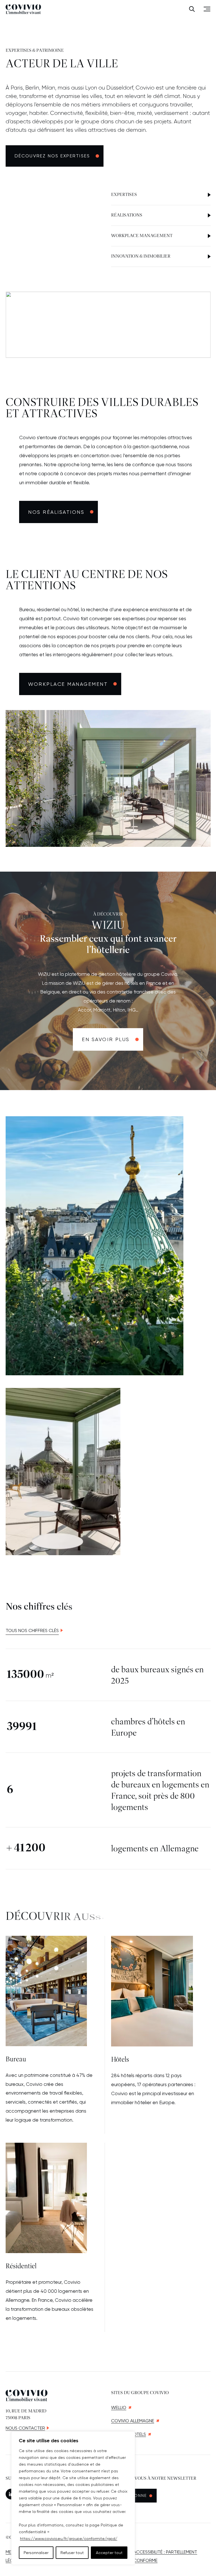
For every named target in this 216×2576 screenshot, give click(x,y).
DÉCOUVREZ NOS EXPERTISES (52, 156)
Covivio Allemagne (133, 2421)
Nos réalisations (56, 512)
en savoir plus (106, 1039)
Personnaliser (36, 2553)
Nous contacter (25, 2428)
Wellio (119, 2408)
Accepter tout (109, 2553)
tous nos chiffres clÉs (32, 1630)
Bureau (16, 2060)
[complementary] (73, 2498)
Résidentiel (21, 2266)
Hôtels (120, 2060)
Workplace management (68, 684)
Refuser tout (72, 2553)
